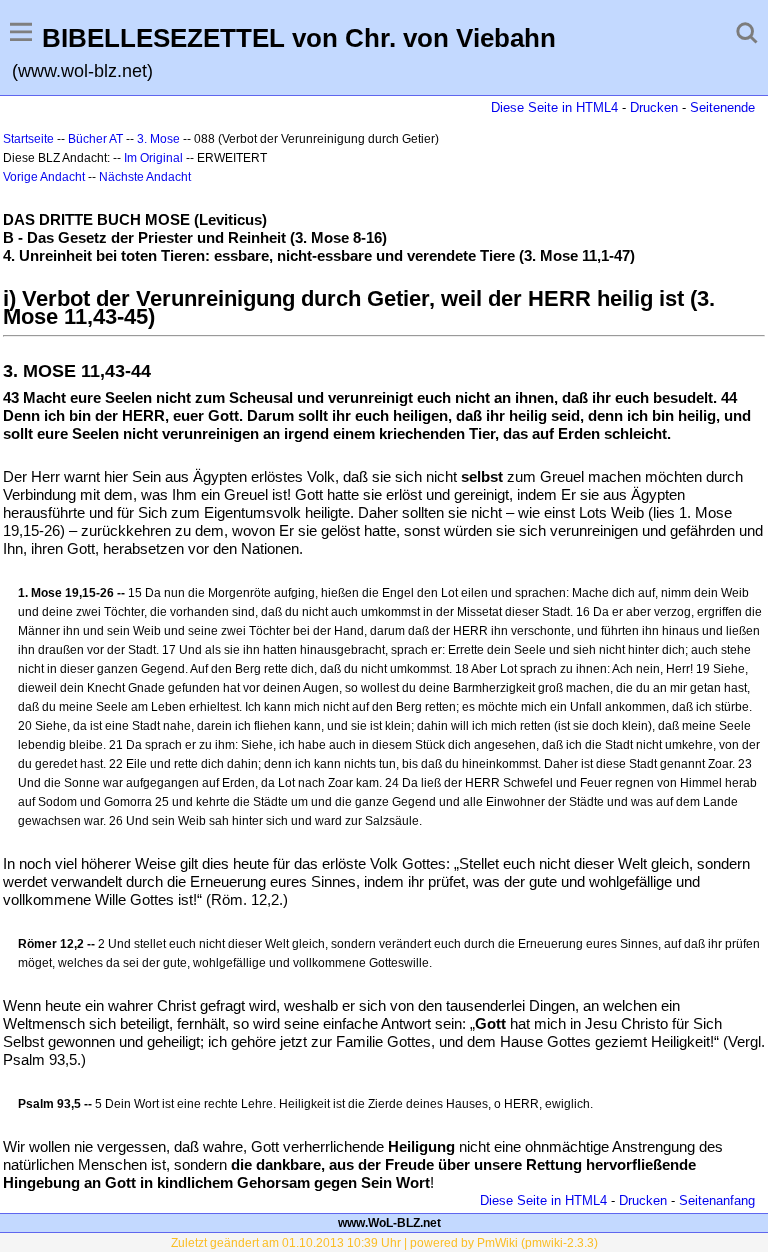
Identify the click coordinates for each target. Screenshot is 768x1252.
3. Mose (158, 139)
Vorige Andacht (44, 177)
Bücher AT (95, 139)
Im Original (153, 158)
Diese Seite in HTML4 (554, 107)
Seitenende (722, 107)
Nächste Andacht (145, 177)
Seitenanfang (717, 1200)
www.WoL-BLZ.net (389, 1223)
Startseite (28, 139)
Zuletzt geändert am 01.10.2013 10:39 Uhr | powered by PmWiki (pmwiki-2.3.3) (384, 1243)
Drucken (654, 107)
